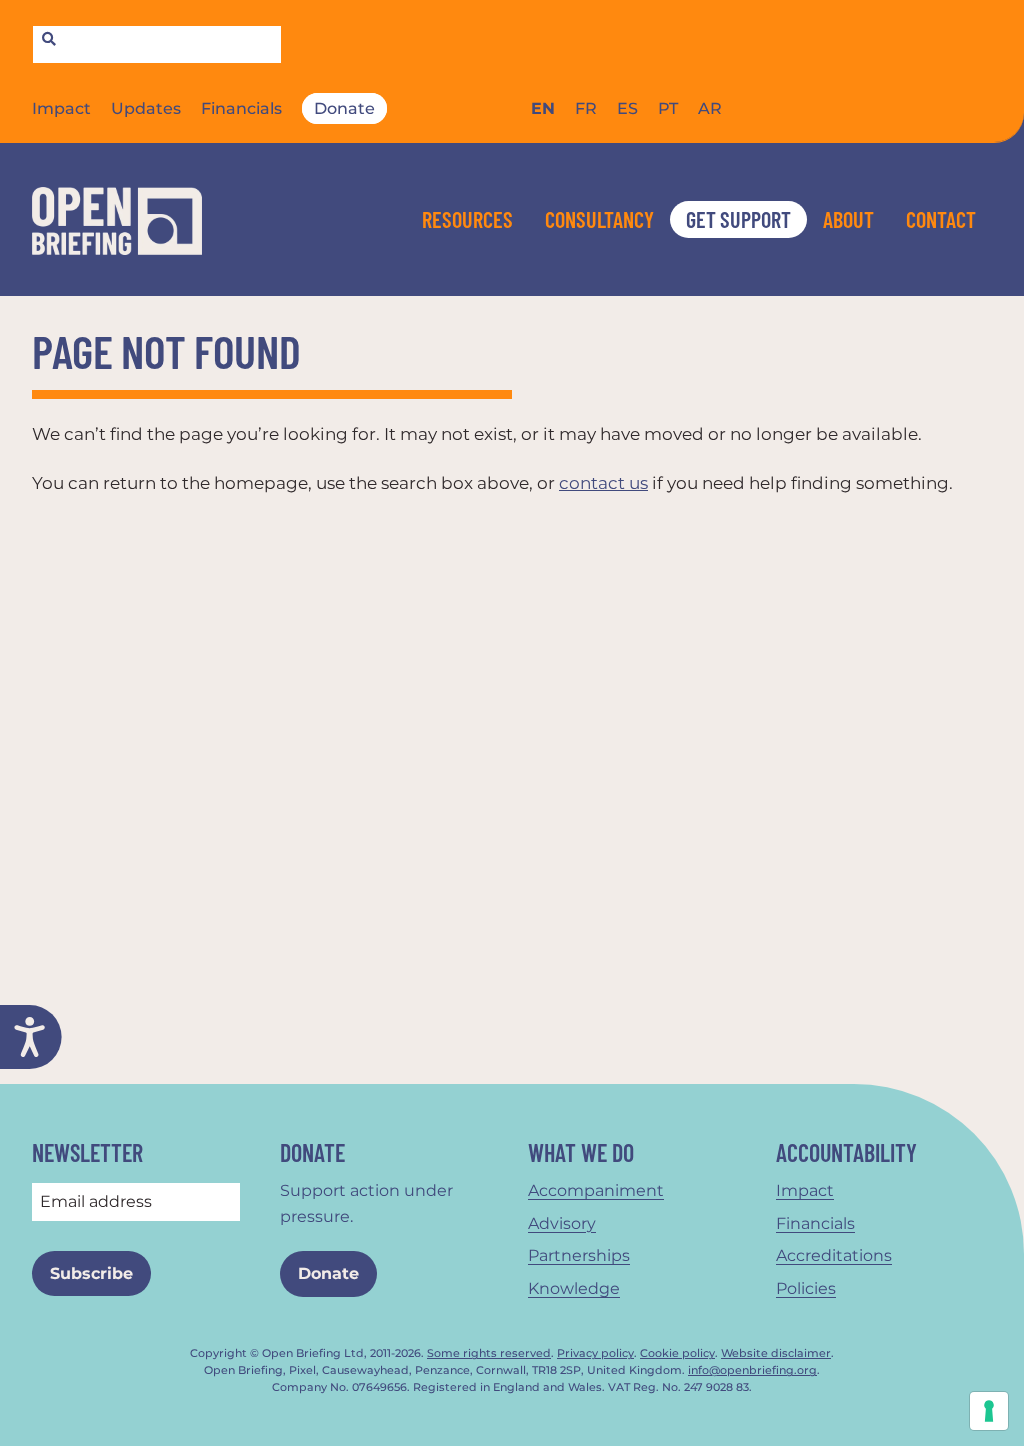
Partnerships (579, 1255)
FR (586, 108)
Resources (467, 219)
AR (710, 108)
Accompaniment (596, 1190)
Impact (61, 108)
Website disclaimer (776, 1353)
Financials (241, 108)
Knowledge (574, 1288)
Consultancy (599, 219)
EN (543, 108)
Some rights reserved (489, 1353)
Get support (738, 219)
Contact (941, 219)
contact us (603, 483)
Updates (146, 108)
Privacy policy (595, 1353)
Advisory (562, 1223)
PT (668, 108)
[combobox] (157, 45)
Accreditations (834, 1255)
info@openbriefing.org (752, 1370)
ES (627, 108)
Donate (344, 108)
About (848, 219)
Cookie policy (677, 1353)
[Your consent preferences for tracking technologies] (989, 1411)
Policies (806, 1288)
